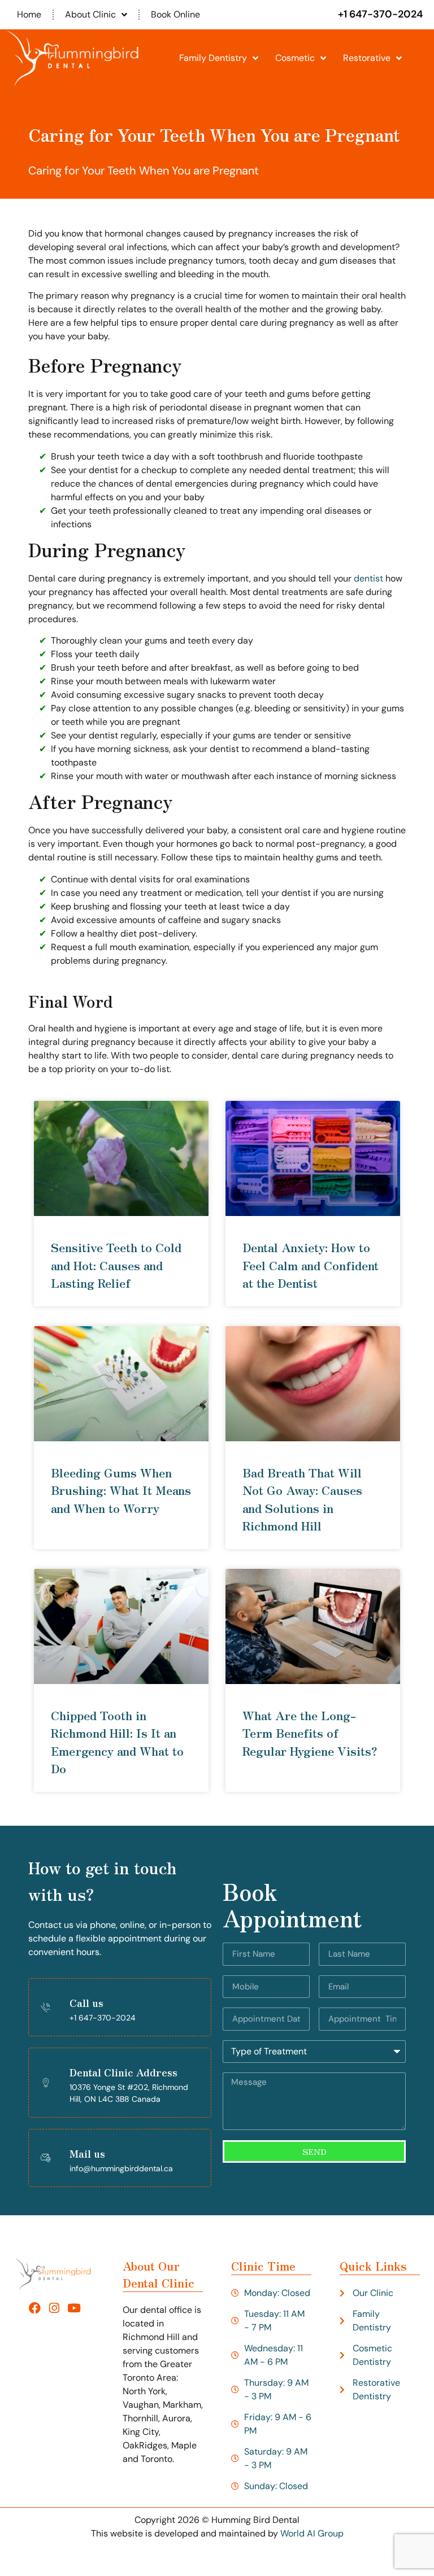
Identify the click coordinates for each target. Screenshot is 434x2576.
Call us (86, 2002)
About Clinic (90, 14)
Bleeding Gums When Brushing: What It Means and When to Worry (121, 1490)
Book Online (175, 14)
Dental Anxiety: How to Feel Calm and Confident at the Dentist (311, 1265)
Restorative (367, 58)
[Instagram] (55, 2308)
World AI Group (312, 2533)
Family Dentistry (213, 58)
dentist (368, 578)
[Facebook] (35, 2308)
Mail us (87, 2153)
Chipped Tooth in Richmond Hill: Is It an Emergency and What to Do (117, 1742)
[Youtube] (74, 2308)
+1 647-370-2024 (380, 14)
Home (29, 14)
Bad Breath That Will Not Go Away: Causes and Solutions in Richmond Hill (302, 1499)
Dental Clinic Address (123, 2072)
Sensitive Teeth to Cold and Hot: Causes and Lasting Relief (116, 1265)
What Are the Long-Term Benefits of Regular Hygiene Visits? (310, 1733)
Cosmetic (295, 58)
